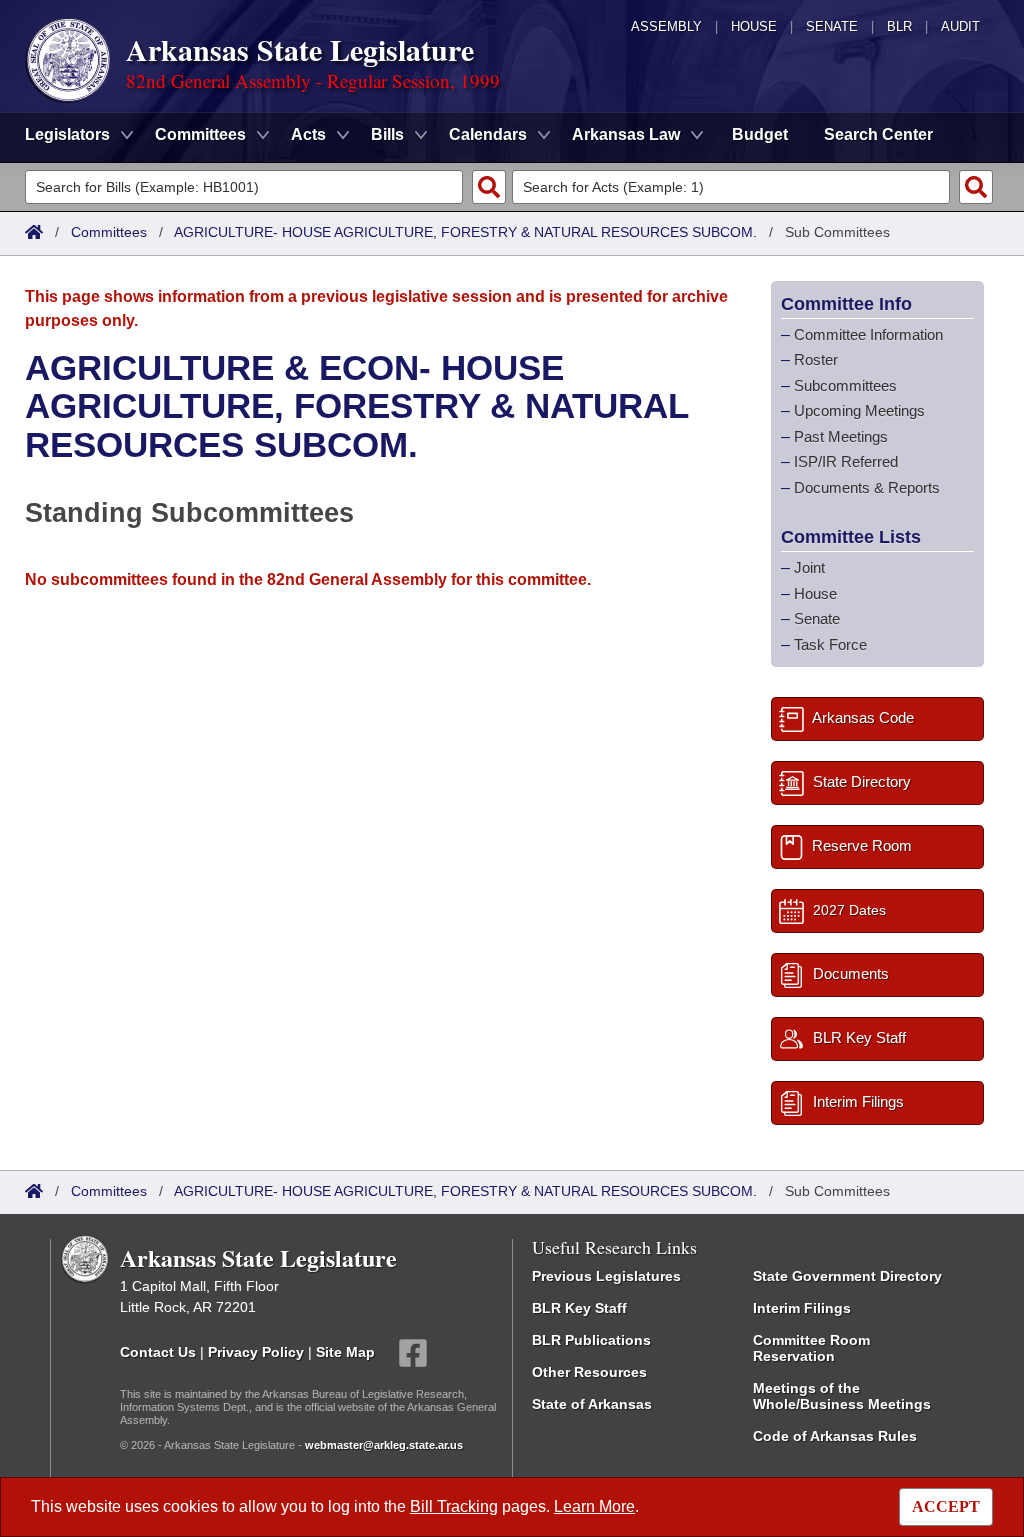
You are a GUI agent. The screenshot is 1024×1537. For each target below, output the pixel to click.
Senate (832, 26)
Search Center (878, 134)
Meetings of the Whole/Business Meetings (842, 1396)
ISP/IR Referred (846, 461)
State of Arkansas (592, 1404)
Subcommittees (845, 385)
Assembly (666, 26)
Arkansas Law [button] (626, 134)
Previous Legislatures (606, 1276)
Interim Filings (802, 1308)
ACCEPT (946, 1506)
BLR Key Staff (579, 1308)
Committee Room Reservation (811, 1348)
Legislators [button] (67, 134)
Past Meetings (841, 436)
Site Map (345, 1352)
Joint (809, 567)
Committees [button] (200, 134)
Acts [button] (308, 134)
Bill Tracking (454, 1506)
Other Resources (589, 1372)
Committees (109, 232)
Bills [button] (387, 134)
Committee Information (868, 334)
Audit (960, 26)
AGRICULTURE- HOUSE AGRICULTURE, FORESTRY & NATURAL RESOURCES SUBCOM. (465, 232)
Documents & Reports (867, 487)
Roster (816, 359)
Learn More (594, 1506)
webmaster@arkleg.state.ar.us (384, 1445)
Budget (760, 134)
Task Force (830, 644)
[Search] (489, 187)
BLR (899, 26)
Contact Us (158, 1352)
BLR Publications (591, 1340)
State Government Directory (847, 1276)
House (754, 26)
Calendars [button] (488, 134)
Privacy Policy (256, 1352)
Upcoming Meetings (859, 410)
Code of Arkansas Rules (835, 1436)
